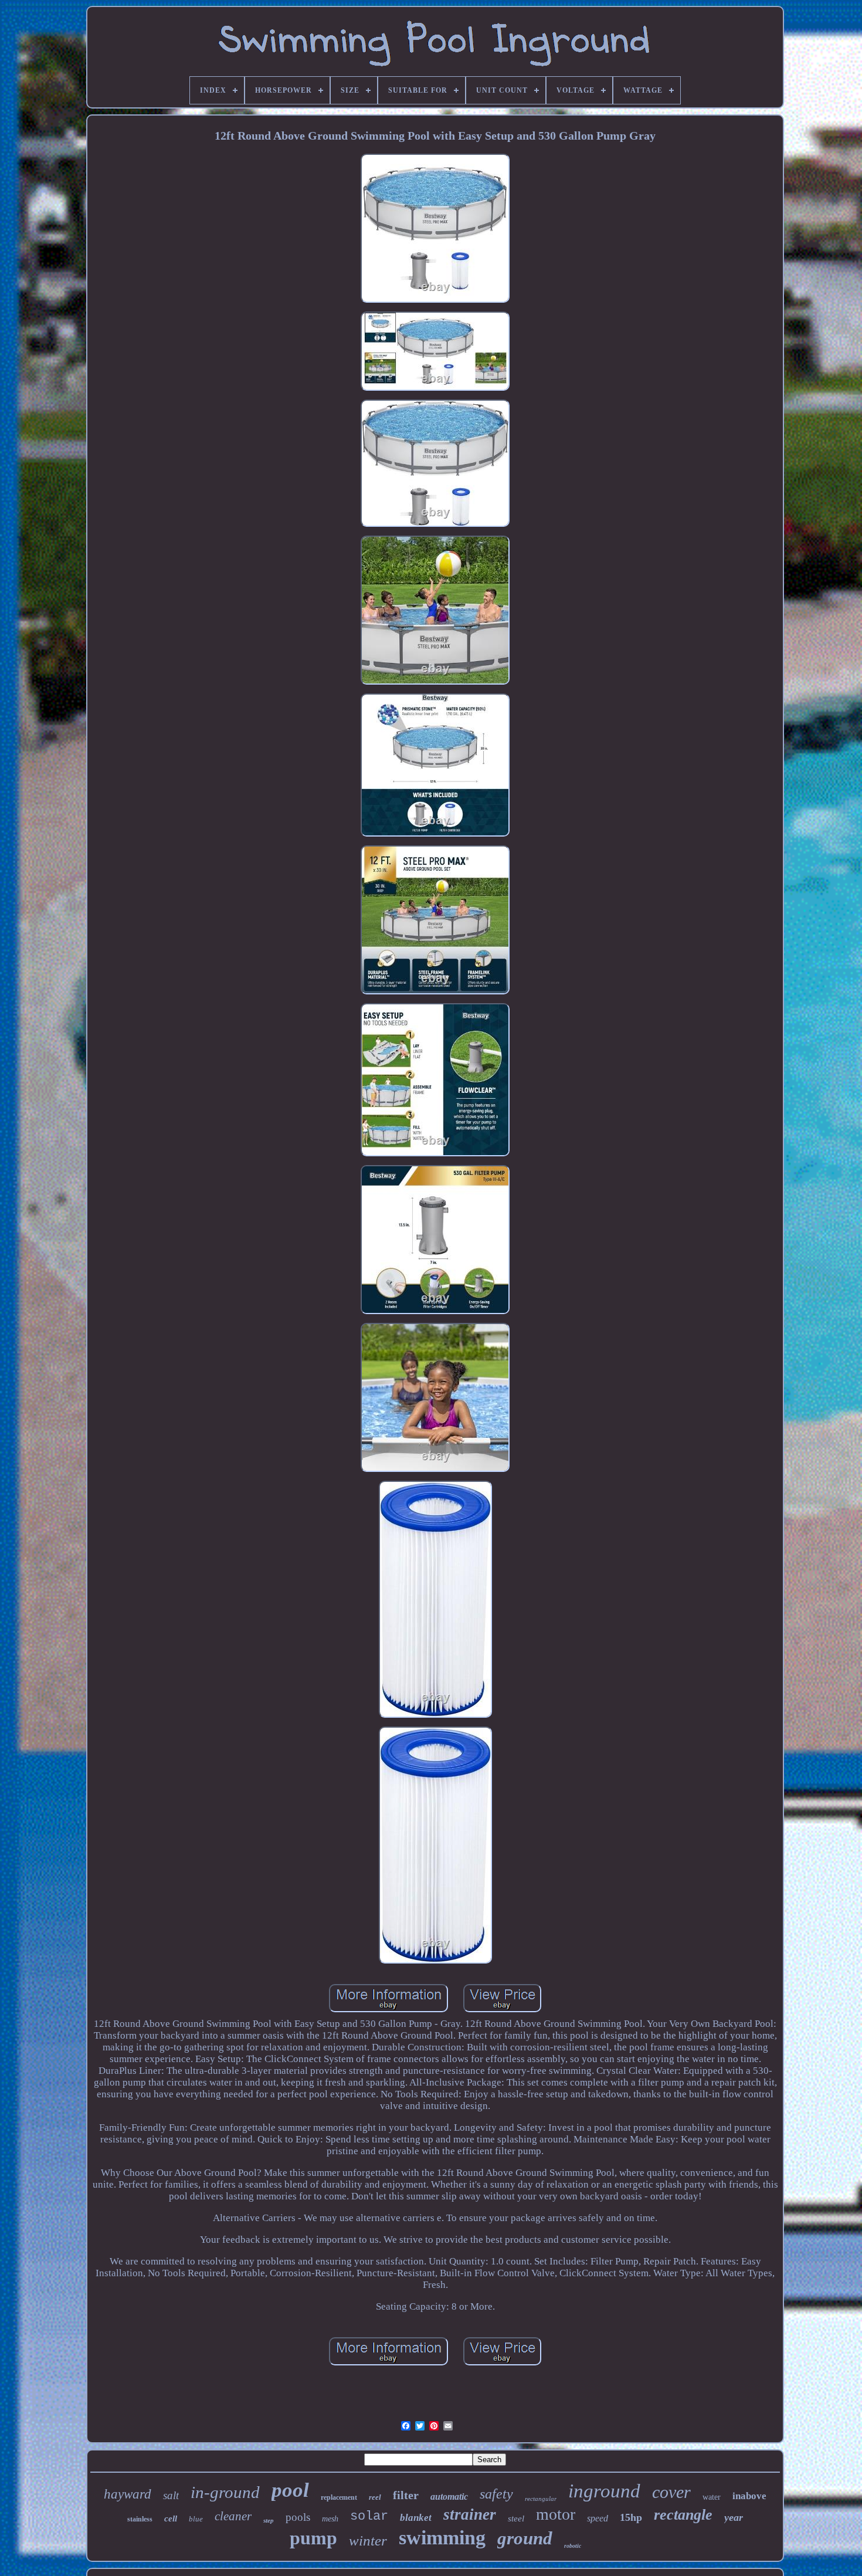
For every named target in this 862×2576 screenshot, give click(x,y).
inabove (749, 2496)
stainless (140, 2519)
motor (556, 2514)
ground (525, 2538)
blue (196, 2519)
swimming (442, 2538)
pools (298, 2517)
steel (516, 2519)
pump (313, 2538)
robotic (573, 2546)
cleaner (233, 2516)
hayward (128, 2494)
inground (604, 2491)
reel (375, 2497)
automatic (449, 2497)
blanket (416, 2518)
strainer (470, 2514)
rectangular (541, 2499)
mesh (330, 2519)
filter (406, 2495)
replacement (339, 2497)
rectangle (683, 2515)
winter (368, 2541)
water (712, 2497)
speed (598, 2518)
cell (171, 2519)
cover (671, 2492)
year (734, 2517)
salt (171, 2495)
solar (369, 2516)
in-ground (225, 2492)
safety (496, 2494)
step (269, 2520)
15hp (631, 2517)
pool (290, 2490)
